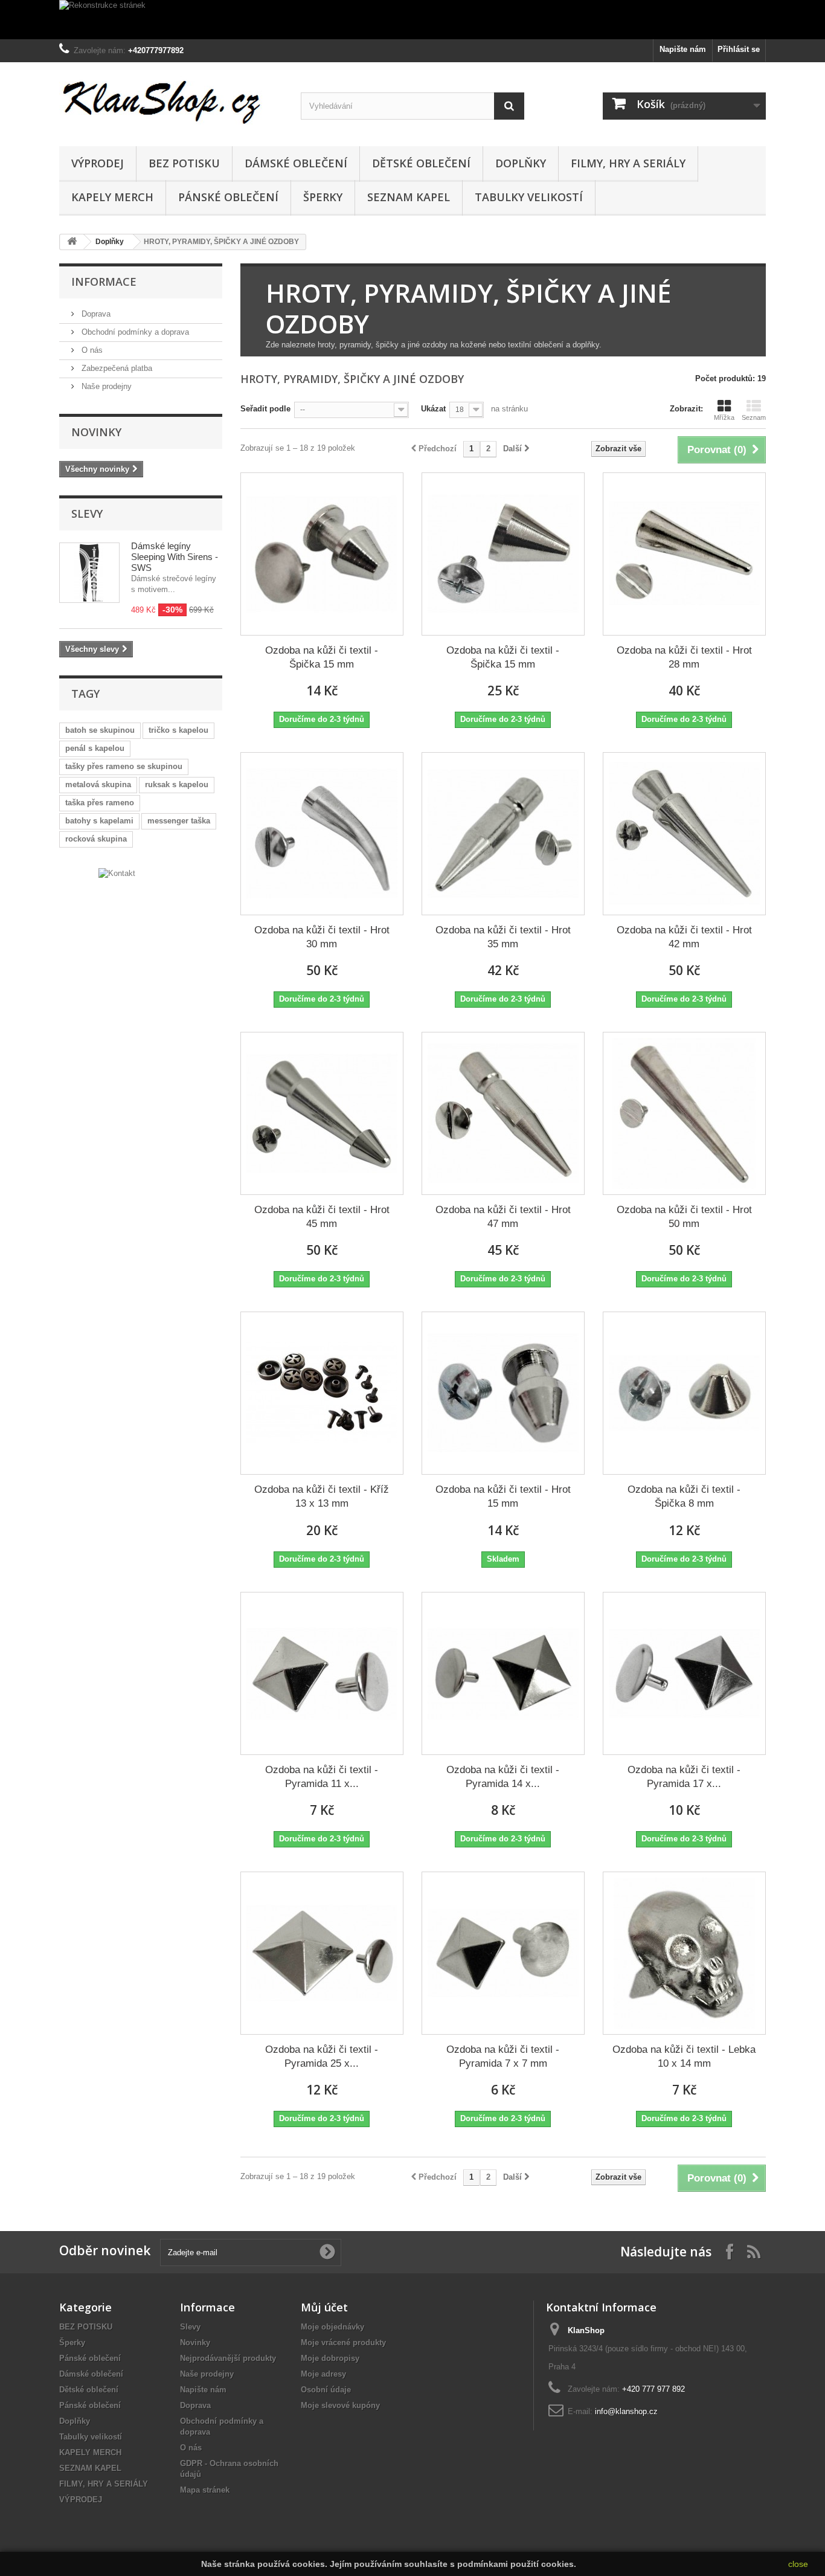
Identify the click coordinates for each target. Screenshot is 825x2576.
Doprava (95, 314)
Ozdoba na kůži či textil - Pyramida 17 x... (684, 1777)
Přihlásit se (739, 49)
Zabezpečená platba (116, 368)
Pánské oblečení (228, 197)
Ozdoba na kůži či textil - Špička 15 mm (322, 657)
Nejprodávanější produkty (228, 2358)
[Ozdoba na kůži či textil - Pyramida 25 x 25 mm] (322, 1953)
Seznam (754, 417)
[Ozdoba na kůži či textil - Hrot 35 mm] (503, 834)
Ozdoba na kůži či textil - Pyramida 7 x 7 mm (503, 2056)
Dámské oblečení (296, 163)
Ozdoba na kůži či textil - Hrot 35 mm (503, 937)
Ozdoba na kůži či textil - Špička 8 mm (684, 1496)
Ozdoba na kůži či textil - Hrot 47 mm (503, 1217)
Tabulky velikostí (529, 197)
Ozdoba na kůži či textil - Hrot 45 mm (322, 1217)
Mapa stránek (205, 2490)
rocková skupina (96, 839)
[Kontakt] (117, 873)
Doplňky (521, 163)
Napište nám (683, 49)
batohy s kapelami (99, 821)
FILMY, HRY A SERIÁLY (628, 163)
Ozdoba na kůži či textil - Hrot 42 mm (684, 937)
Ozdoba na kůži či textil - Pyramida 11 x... (322, 1777)
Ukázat (433, 409)
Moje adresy (323, 2374)
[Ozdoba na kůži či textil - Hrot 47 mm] (503, 1113)
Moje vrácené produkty (343, 2343)
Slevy (87, 514)
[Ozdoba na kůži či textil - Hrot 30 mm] (322, 834)
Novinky (96, 432)
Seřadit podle (265, 409)
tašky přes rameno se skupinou (124, 766)
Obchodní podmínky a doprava (134, 332)
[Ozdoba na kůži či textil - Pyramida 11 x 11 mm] (322, 1673)
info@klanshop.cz (626, 2411)
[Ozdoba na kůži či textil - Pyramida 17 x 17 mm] (684, 1673)
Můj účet (324, 2307)
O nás (91, 350)
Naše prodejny (105, 386)
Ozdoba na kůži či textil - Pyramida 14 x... (503, 1777)
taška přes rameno (100, 803)
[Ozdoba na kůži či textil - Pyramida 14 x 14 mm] (503, 1673)
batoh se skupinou (100, 730)
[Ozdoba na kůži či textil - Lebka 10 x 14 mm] (684, 1953)
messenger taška (179, 821)
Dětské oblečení (421, 163)
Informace (104, 282)
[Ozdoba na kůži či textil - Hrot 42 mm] (684, 834)
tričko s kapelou (178, 730)
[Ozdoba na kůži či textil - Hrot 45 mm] (322, 1113)
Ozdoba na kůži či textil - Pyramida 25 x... (322, 2056)
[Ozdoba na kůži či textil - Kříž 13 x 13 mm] (322, 1393)
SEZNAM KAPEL (409, 197)
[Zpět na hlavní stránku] (72, 242)
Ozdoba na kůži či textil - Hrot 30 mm (322, 937)
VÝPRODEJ (98, 163)
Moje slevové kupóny (340, 2405)
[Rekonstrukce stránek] (412, 20)
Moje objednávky (332, 2327)
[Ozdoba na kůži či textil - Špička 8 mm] (684, 1393)
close (798, 2564)
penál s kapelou (95, 748)
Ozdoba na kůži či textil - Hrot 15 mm (503, 1496)
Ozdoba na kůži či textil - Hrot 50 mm (684, 1217)
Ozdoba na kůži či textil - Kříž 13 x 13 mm (322, 1496)
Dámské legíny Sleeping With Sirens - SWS (175, 557)
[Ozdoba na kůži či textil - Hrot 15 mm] (503, 1393)
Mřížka (724, 417)
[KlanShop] (171, 101)
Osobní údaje (326, 2390)
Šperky (323, 197)
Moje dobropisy (330, 2358)
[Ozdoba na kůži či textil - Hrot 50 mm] (684, 1113)
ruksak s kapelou (177, 784)
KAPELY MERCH (112, 197)
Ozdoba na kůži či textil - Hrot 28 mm (684, 657)
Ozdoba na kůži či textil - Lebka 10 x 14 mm (684, 2056)
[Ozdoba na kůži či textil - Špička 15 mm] (322, 554)
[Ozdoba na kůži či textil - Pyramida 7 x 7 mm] (503, 1953)
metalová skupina (98, 784)
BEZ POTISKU (184, 163)
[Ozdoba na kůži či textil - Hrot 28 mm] (684, 554)
